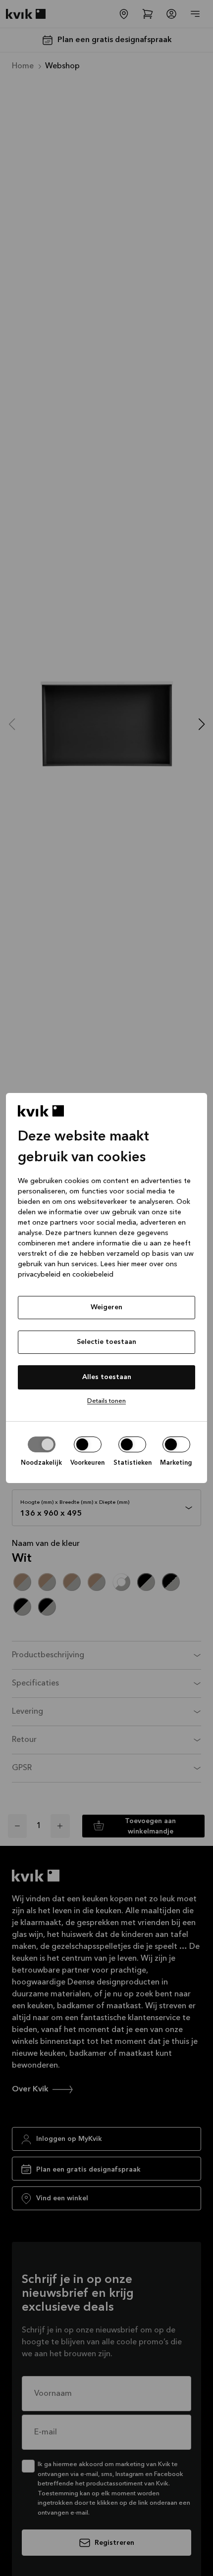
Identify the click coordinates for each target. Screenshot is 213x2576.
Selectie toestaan (106, 1342)
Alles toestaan (107, 1377)
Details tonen (106, 1401)
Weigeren (106, 1307)
